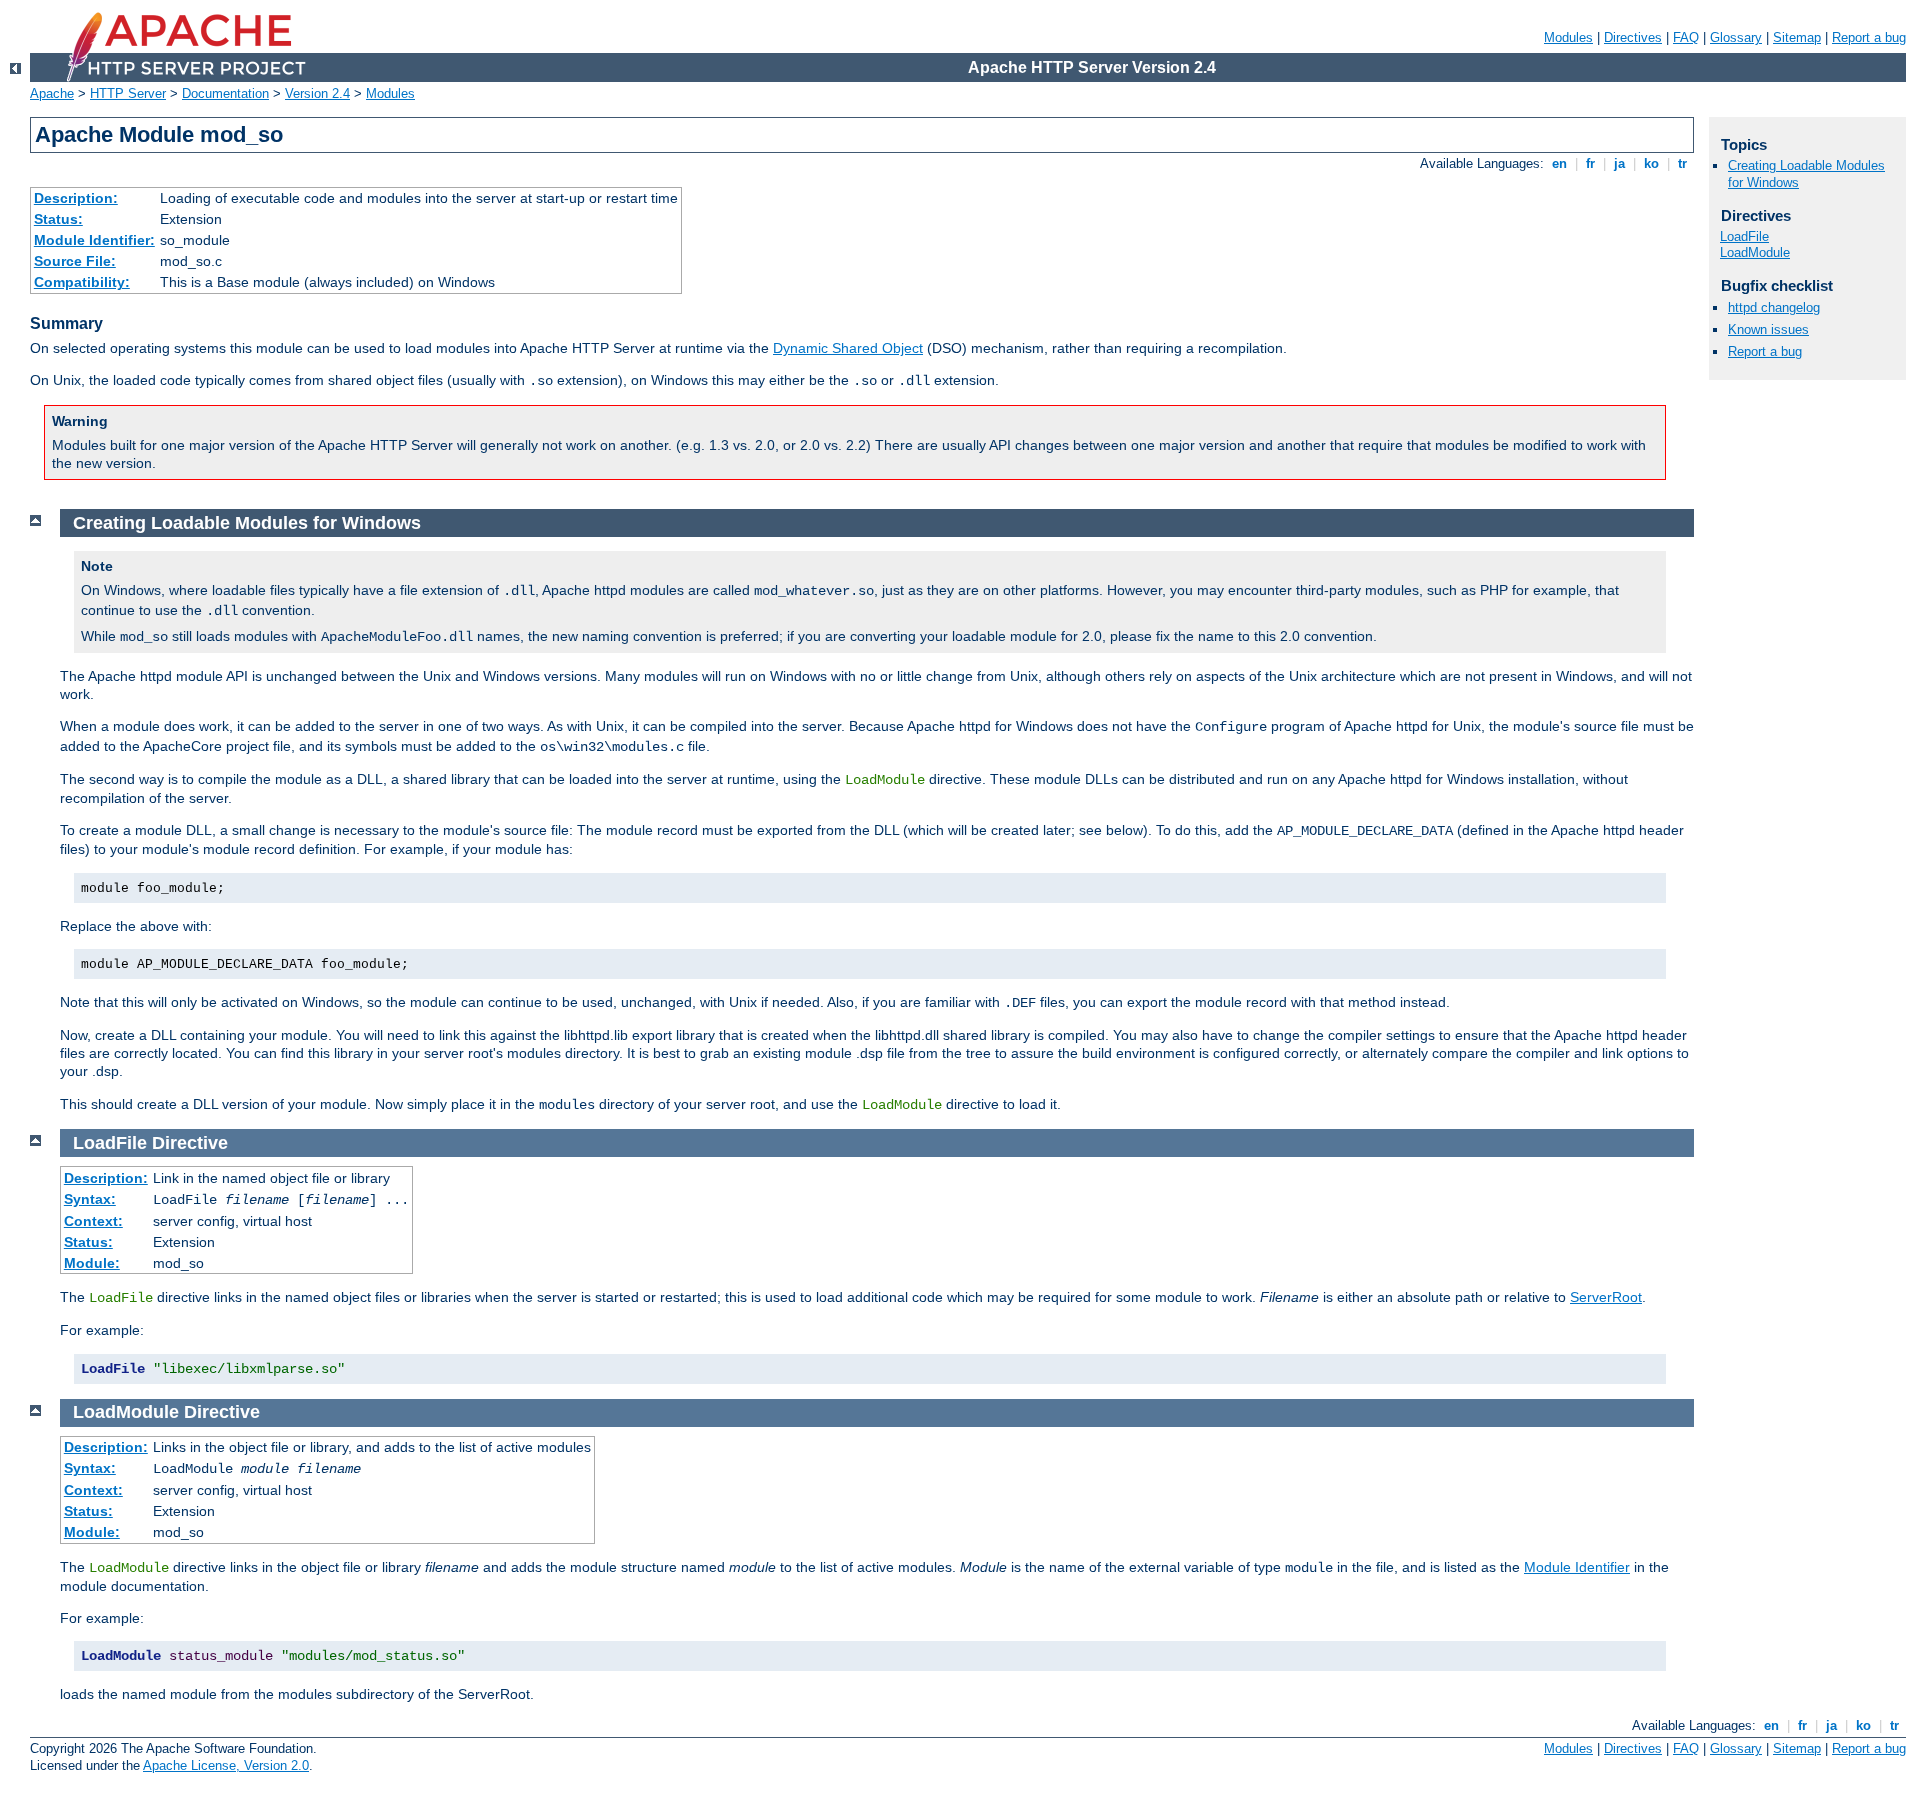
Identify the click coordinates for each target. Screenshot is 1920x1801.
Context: (93, 1221)
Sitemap (1797, 37)
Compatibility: (82, 282)
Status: (58, 219)
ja (1619, 163)
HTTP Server (128, 93)
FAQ (1686, 37)
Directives (1633, 37)
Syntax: (90, 1199)
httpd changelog (1774, 307)
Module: (92, 1263)
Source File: (75, 261)
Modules (1568, 37)
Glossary (1736, 37)
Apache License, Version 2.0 (226, 1765)
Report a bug (1869, 37)
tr (1682, 163)
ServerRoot (1606, 1297)
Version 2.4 (317, 93)
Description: (76, 198)
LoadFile (1744, 236)
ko (1651, 163)
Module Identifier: (94, 240)
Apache (52, 93)
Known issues (1768, 329)
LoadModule (1755, 252)
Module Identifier (1577, 1567)
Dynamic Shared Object (848, 348)
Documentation (225, 93)
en (1559, 163)
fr (1590, 163)
